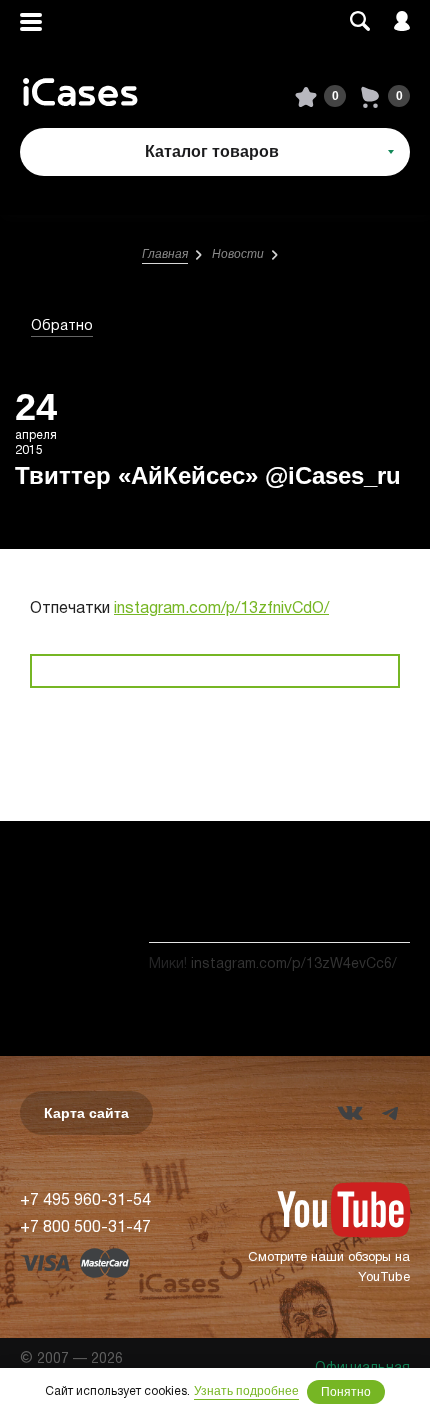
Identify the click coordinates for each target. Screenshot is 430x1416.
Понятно (346, 1392)
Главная (165, 254)
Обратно (62, 326)
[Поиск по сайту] (360, 22)
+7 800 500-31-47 (85, 1228)
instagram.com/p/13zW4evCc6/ (294, 964)
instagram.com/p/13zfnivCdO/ (221, 609)
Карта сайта (86, 1113)
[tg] (390, 1113)
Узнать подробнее (246, 1391)
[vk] (350, 1113)
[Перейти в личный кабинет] (402, 22)
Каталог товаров (212, 151)
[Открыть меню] (31, 22)
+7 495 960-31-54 (85, 1201)
